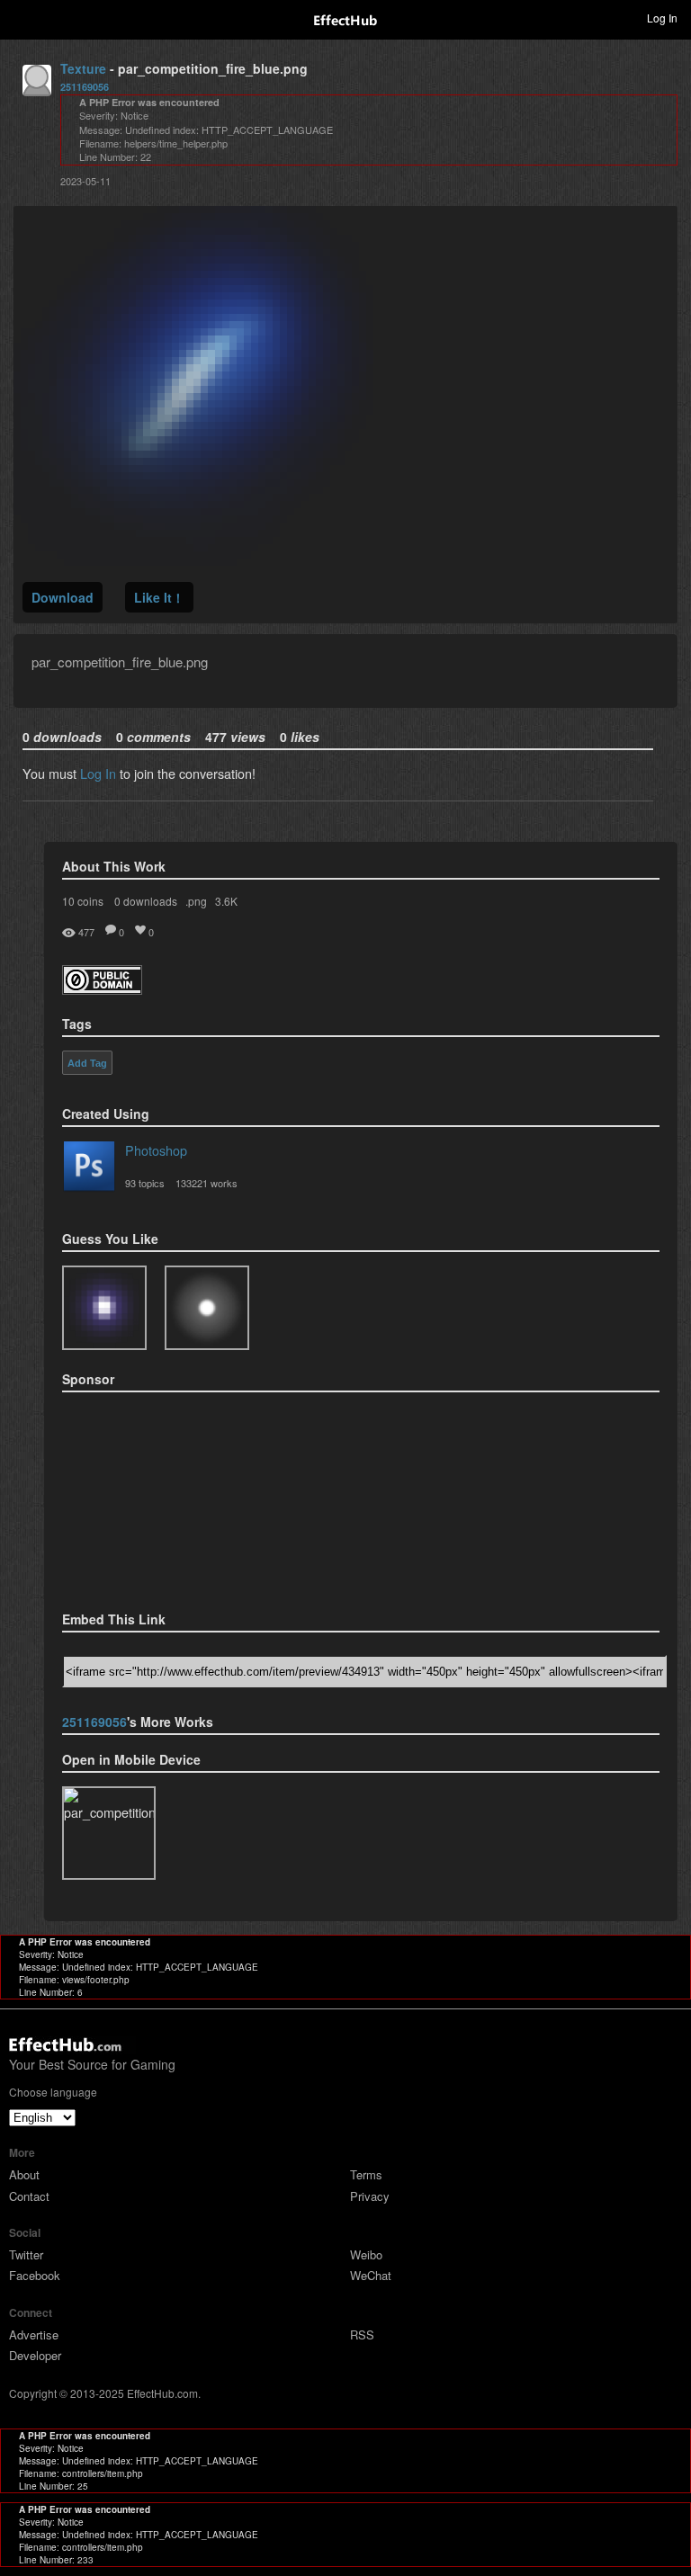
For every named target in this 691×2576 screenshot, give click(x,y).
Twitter (26, 2254)
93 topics (145, 1183)
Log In (98, 773)
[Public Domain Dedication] (102, 989)
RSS (362, 2334)
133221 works (206, 1183)
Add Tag (87, 1063)
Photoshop (156, 1150)
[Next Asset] (193, 560)
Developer (35, 2355)
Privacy (370, 2196)
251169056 (85, 87)
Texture (83, 68)
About (24, 2174)
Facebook (35, 2275)
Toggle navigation (22, 17)
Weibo (366, 2254)
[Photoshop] (89, 1169)
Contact (29, 2196)
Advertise (34, 2334)
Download (63, 597)
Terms (366, 2174)
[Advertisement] (152, 1496)
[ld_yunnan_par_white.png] (207, 1308)
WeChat (371, 2275)
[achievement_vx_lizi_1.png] (104, 1308)
